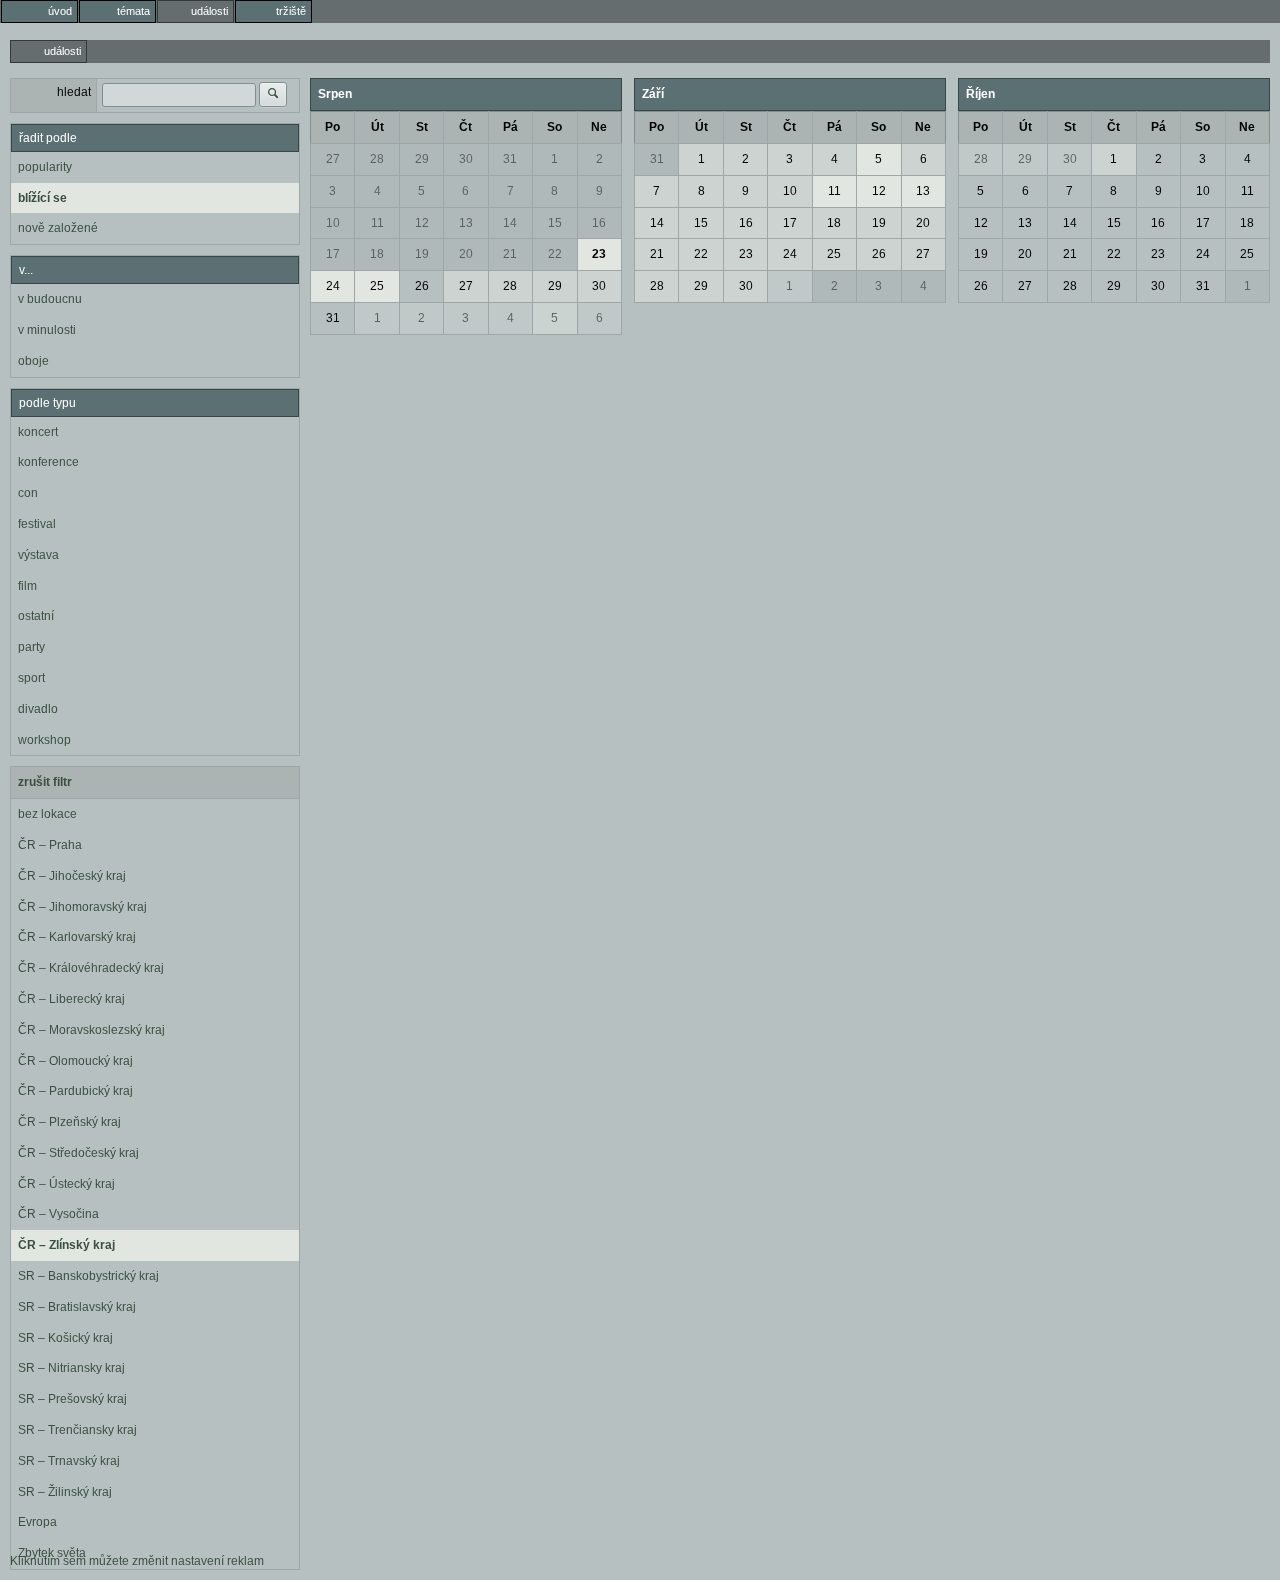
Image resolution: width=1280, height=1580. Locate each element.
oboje (33, 361)
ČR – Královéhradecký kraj (91, 968)
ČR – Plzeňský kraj (69, 1122)
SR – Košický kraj (65, 1338)
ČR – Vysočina (58, 1214)
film (27, 586)
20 (466, 254)
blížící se (42, 198)
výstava (38, 555)
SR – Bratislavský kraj (77, 1307)
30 (466, 159)
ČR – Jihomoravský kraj (82, 907)
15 (555, 223)
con (28, 493)
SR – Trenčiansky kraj (77, 1430)
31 (510, 159)
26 (422, 286)
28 (377, 159)
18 (377, 254)
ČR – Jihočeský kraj (72, 876)
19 (422, 254)
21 (510, 254)
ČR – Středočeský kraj (78, 1153)
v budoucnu (50, 299)
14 (510, 223)
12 (422, 223)
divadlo (38, 709)
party (31, 647)
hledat (74, 92)
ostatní (36, 616)
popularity (45, 167)
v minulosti (47, 330)
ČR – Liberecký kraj (71, 999)
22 (555, 254)
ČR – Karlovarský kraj (77, 937)
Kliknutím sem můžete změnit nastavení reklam (137, 1561)
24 (333, 286)
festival (37, 524)
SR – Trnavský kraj (69, 1461)
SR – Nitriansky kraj (71, 1368)
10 (333, 223)
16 (599, 223)
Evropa (37, 1522)
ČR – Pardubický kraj (75, 1091)
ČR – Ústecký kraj (66, 1184)
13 (466, 223)
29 (422, 159)
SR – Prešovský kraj (72, 1399)
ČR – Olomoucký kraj (75, 1061)
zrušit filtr (45, 782)
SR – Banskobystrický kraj (88, 1276)
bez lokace (47, 814)
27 (333, 159)
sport (31, 678)
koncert (38, 432)
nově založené (58, 228)
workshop (44, 740)
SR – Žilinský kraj (65, 1492)
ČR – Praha (50, 845)
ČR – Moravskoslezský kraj (91, 1030)
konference (48, 462)
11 (377, 223)
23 (599, 254)
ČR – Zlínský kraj (66, 1245)
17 (333, 254)
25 (377, 286)
